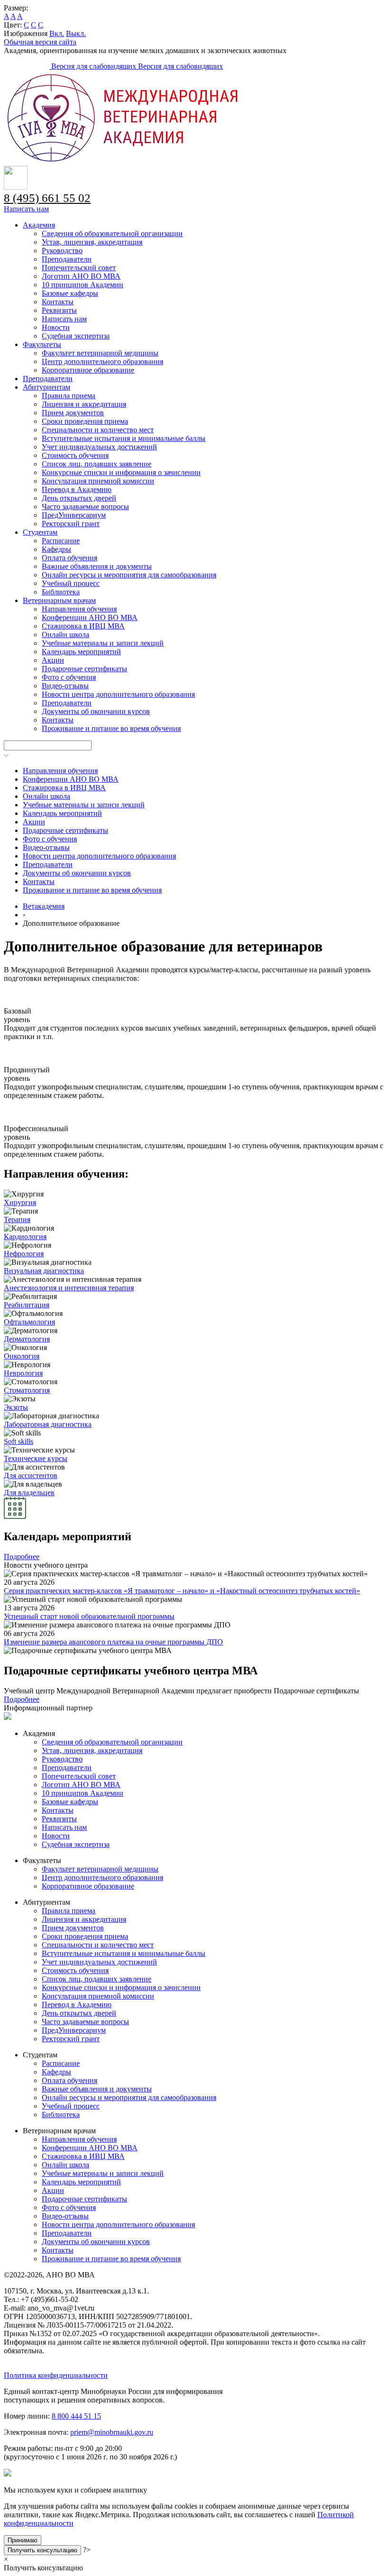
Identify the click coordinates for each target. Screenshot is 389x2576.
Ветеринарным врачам (59, 600)
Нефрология (24, 1254)
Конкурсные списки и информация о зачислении (121, 472)
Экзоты (16, 1407)
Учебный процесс (71, 583)
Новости (56, 327)
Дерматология (27, 1339)
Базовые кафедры (70, 293)
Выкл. (76, 33)
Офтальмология (29, 1322)
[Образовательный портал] (28, 66)
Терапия (17, 1219)
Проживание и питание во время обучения (111, 728)
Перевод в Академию (77, 489)
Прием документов (73, 413)
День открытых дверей (79, 498)
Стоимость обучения (75, 455)
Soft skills (19, 1441)
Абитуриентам (46, 387)
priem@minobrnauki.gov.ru (112, 2432)
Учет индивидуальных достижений (99, 447)
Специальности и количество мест (98, 430)
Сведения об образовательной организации (112, 233)
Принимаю (23, 2540)
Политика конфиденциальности (56, 2375)
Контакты (58, 302)
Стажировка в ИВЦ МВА (83, 626)
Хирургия (20, 1202)
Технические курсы (36, 1458)
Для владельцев (29, 1493)
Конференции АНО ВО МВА (90, 617)
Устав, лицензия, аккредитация (92, 242)
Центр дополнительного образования (102, 361)
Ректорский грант (71, 524)
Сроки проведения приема (85, 421)
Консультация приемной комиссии (98, 481)
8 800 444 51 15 (76, 2416)
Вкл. (57, 33)
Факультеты (42, 344)
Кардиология (25, 1237)
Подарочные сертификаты (84, 669)
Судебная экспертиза (76, 336)
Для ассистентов (31, 1475)
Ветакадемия (44, 906)
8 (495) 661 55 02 (47, 198)
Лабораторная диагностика (48, 1424)
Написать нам (26, 209)
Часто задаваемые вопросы (85, 507)
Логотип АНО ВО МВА (81, 276)
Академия (39, 225)
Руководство (62, 251)
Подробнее (22, 1557)
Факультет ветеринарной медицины (100, 353)
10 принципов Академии (83, 285)
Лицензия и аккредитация (84, 404)
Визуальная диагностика (44, 1271)
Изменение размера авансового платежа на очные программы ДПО (113, 1642)
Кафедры (56, 549)
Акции (53, 660)
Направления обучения (79, 609)
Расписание (61, 541)
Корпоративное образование (88, 370)
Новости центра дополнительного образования (118, 694)
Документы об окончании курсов (96, 711)
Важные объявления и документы (97, 566)
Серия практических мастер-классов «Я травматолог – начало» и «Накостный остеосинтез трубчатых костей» (182, 1591)
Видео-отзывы (65, 686)
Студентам (40, 532)
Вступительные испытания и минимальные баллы (124, 438)
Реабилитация (27, 1305)
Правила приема (69, 396)
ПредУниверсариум (74, 515)
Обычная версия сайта (40, 42)
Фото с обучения (69, 677)
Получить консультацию (42, 2550)
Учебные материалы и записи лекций (103, 643)
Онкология (22, 1356)
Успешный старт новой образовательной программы (89, 1616)
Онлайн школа (65, 635)
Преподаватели (67, 259)
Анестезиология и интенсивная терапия (69, 1288)
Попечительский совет (79, 268)
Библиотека (61, 592)
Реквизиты (59, 310)
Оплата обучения (69, 558)
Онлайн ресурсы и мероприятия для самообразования (129, 575)
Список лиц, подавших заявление (97, 464)
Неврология (23, 1373)
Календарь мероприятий (81, 652)
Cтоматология (27, 1390)
